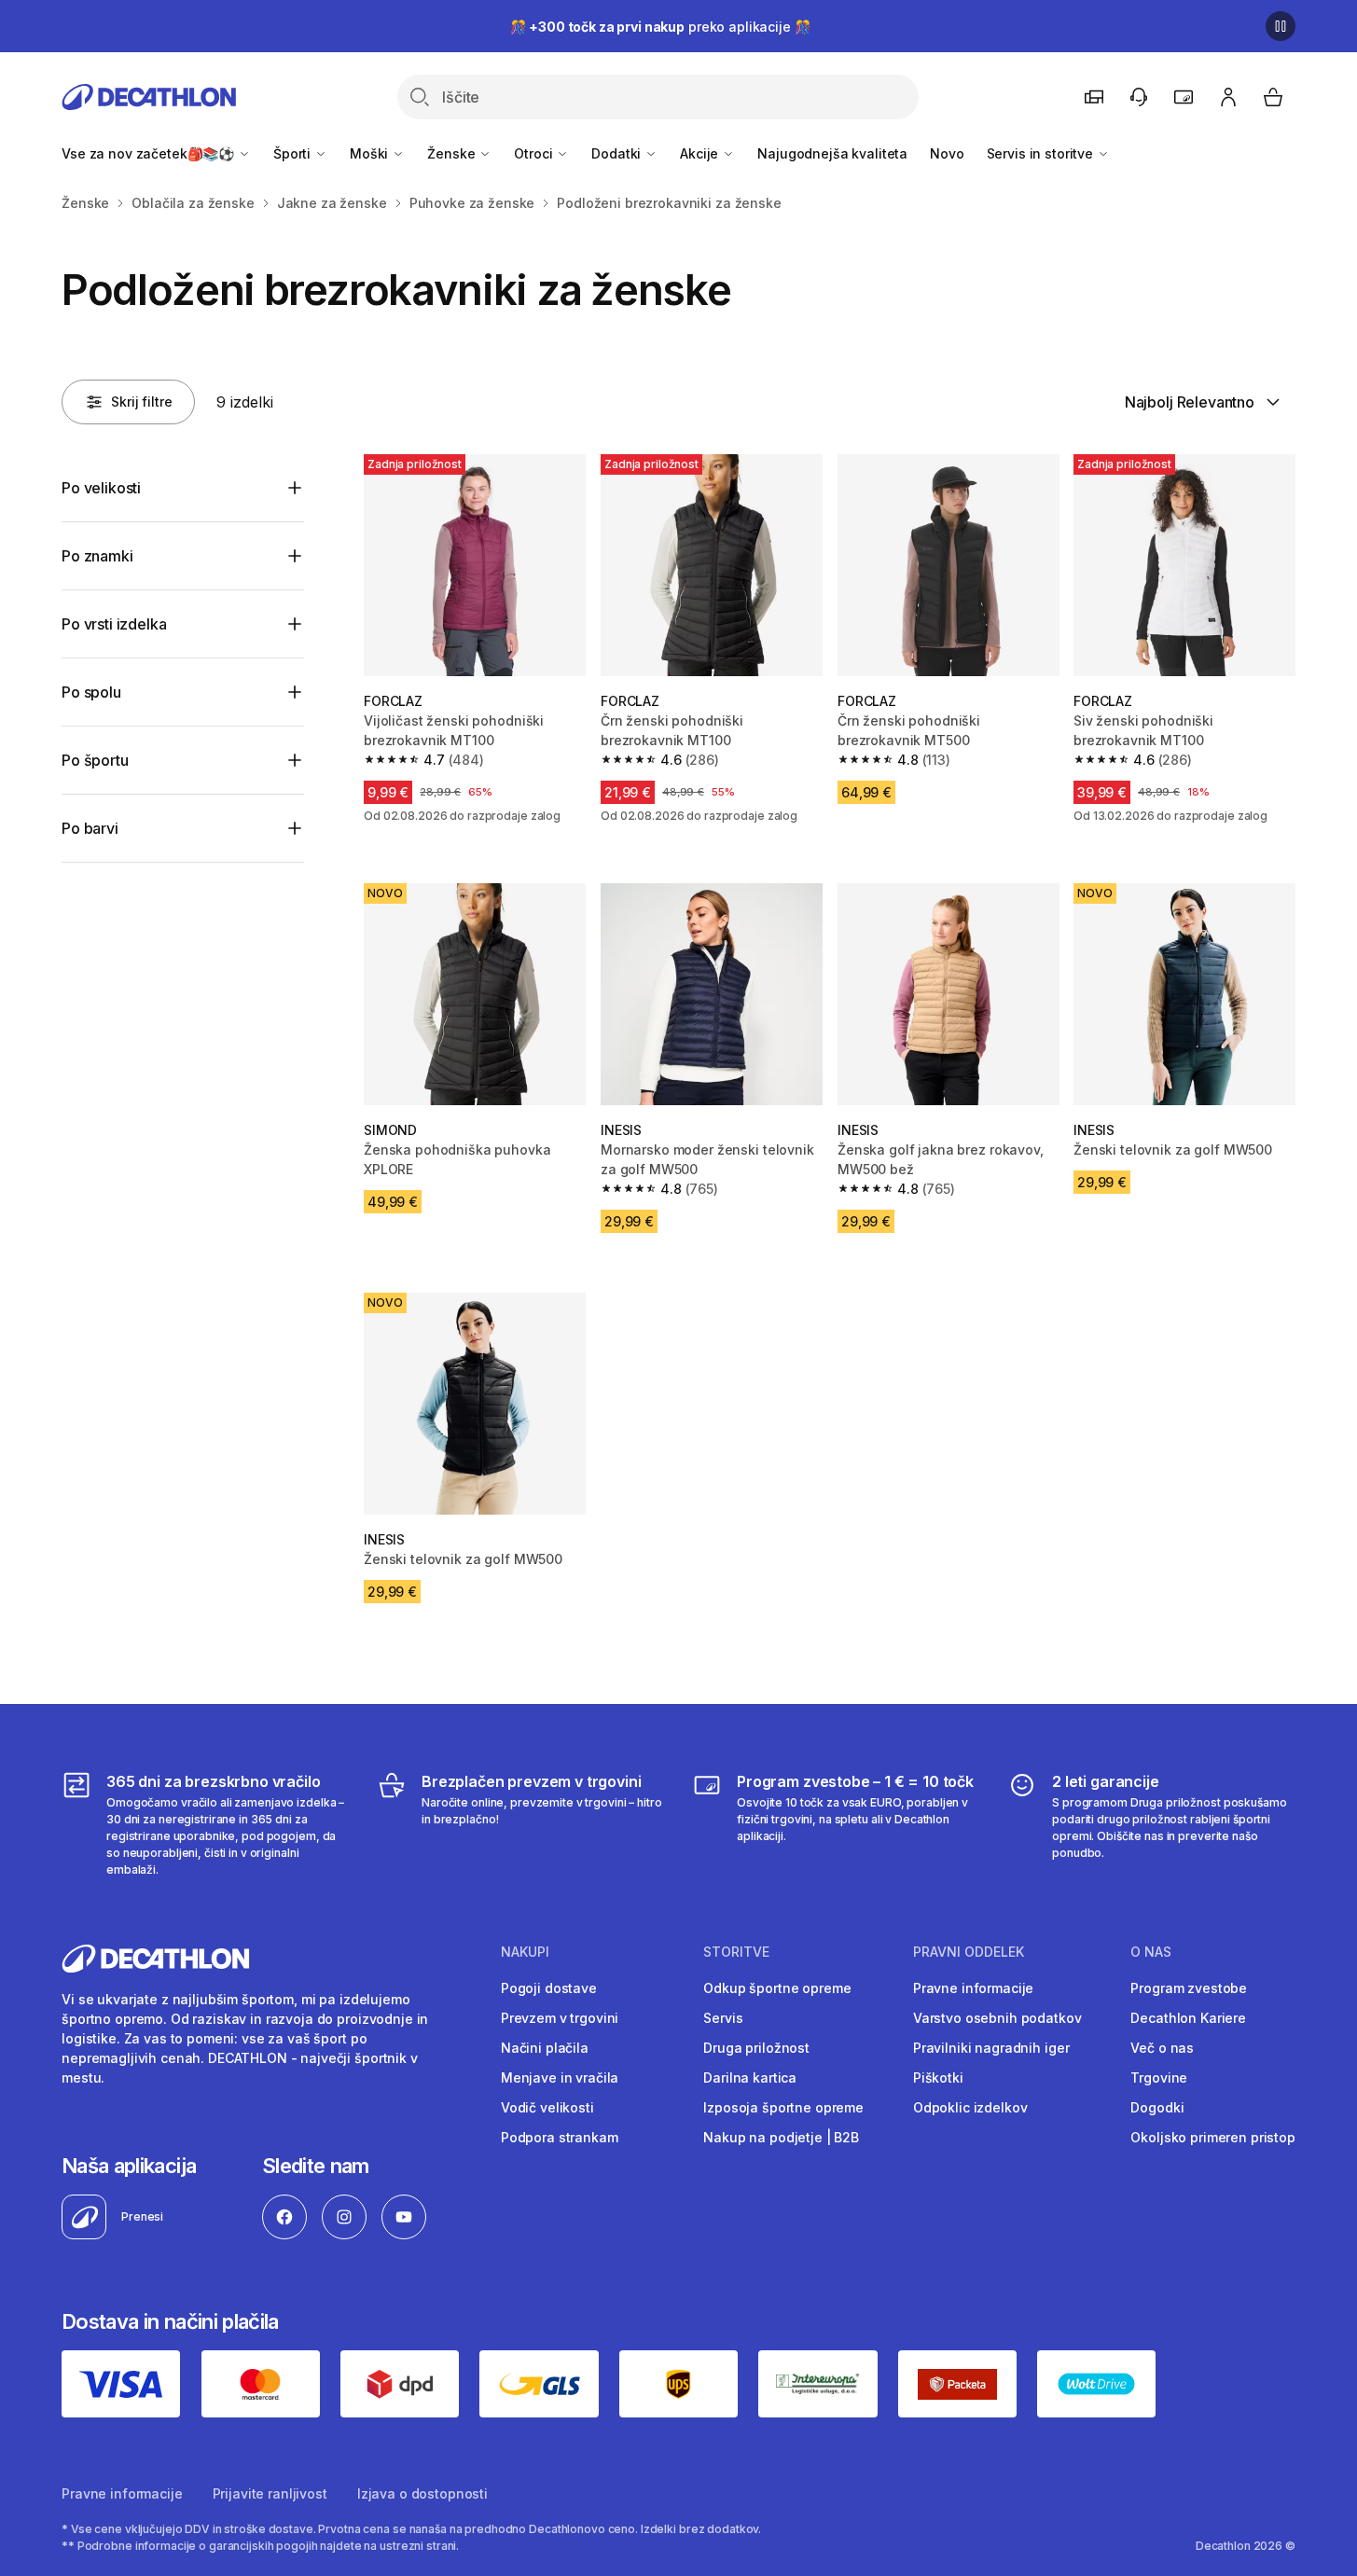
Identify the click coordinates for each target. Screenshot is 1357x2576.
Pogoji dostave (549, 1988)
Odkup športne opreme (777, 1988)
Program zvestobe (1189, 1988)
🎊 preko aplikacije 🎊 (660, 27)
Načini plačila (545, 2048)
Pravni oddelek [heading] (969, 1952)
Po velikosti (101, 488)
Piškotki (938, 2077)
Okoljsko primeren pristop (1213, 2137)
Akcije (701, 153)
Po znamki (97, 556)
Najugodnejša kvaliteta (832, 153)
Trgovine (1159, 2077)
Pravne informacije (973, 1988)
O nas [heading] (1151, 1952)
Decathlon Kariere (1188, 2018)
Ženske (453, 153)
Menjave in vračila (560, 2077)
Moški (371, 153)
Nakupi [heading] (525, 1952)
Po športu (95, 760)
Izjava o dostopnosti (422, 2493)
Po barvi (90, 828)
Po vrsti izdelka (114, 624)
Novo (947, 153)
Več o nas (1162, 2048)
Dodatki (618, 153)
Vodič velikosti (547, 2107)
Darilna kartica (750, 2077)
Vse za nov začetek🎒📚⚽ (150, 153)
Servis (723, 2018)
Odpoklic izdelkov (970, 2107)
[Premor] (1281, 26)
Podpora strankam (560, 2137)
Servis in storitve (1042, 153)
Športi (294, 153)
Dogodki (1157, 2107)
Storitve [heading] (736, 1952)
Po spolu (91, 692)
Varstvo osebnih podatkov (997, 2018)
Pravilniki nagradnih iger (991, 2048)
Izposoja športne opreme (783, 2107)
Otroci (535, 153)
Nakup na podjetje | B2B (781, 2137)
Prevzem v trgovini (560, 2018)
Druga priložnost (756, 2048)
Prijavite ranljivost (270, 2493)
